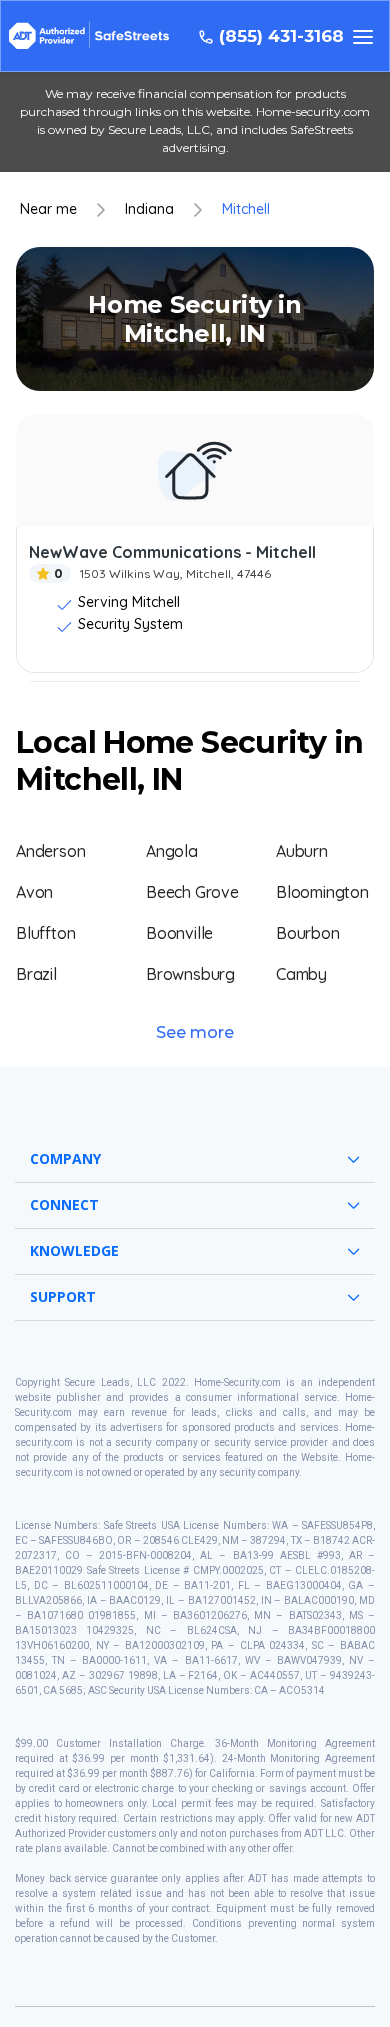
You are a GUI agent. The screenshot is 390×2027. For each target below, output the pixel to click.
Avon (34, 892)
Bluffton (45, 933)
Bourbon (308, 933)
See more (195, 1032)
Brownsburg (190, 974)
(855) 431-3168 (281, 36)
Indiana (149, 209)
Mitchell (246, 209)
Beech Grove (192, 892)
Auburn (302, 851)
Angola (172, 851)
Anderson (50, 851)
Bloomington (322, 892)
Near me (48, 209)
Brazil (36, 974)
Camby (301, 974)
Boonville (179, 933)
